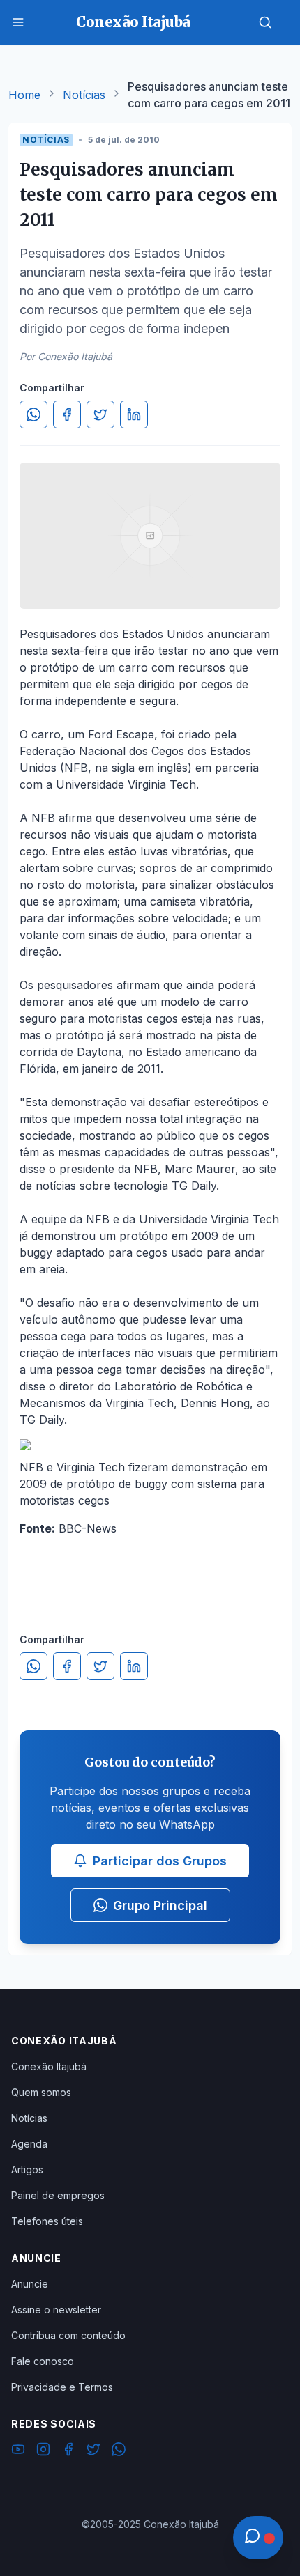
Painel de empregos (58, 2195)
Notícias (84, 95)
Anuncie (30, 2284)
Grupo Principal (160, 1906)
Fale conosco (43, 2361)
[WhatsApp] (119, 2451)
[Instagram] (43, 2451)
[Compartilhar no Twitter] (100, 414)
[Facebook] (68, 2451)
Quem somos (41, 2092)
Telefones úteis (47, 2221)
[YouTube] (18, 2451)
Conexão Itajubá (49, 2066)
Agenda (29, 2144)
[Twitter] (93, 2451)
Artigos (27, 2170)
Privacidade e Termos (62, 2387)
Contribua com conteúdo (68, 2335)
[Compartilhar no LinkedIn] (134, 414)
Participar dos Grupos (160, 1861)
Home (24, 95)
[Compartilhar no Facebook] (67, 414)
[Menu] (18, 22)
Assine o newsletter (56, 2310)
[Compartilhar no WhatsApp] (33, 414)
